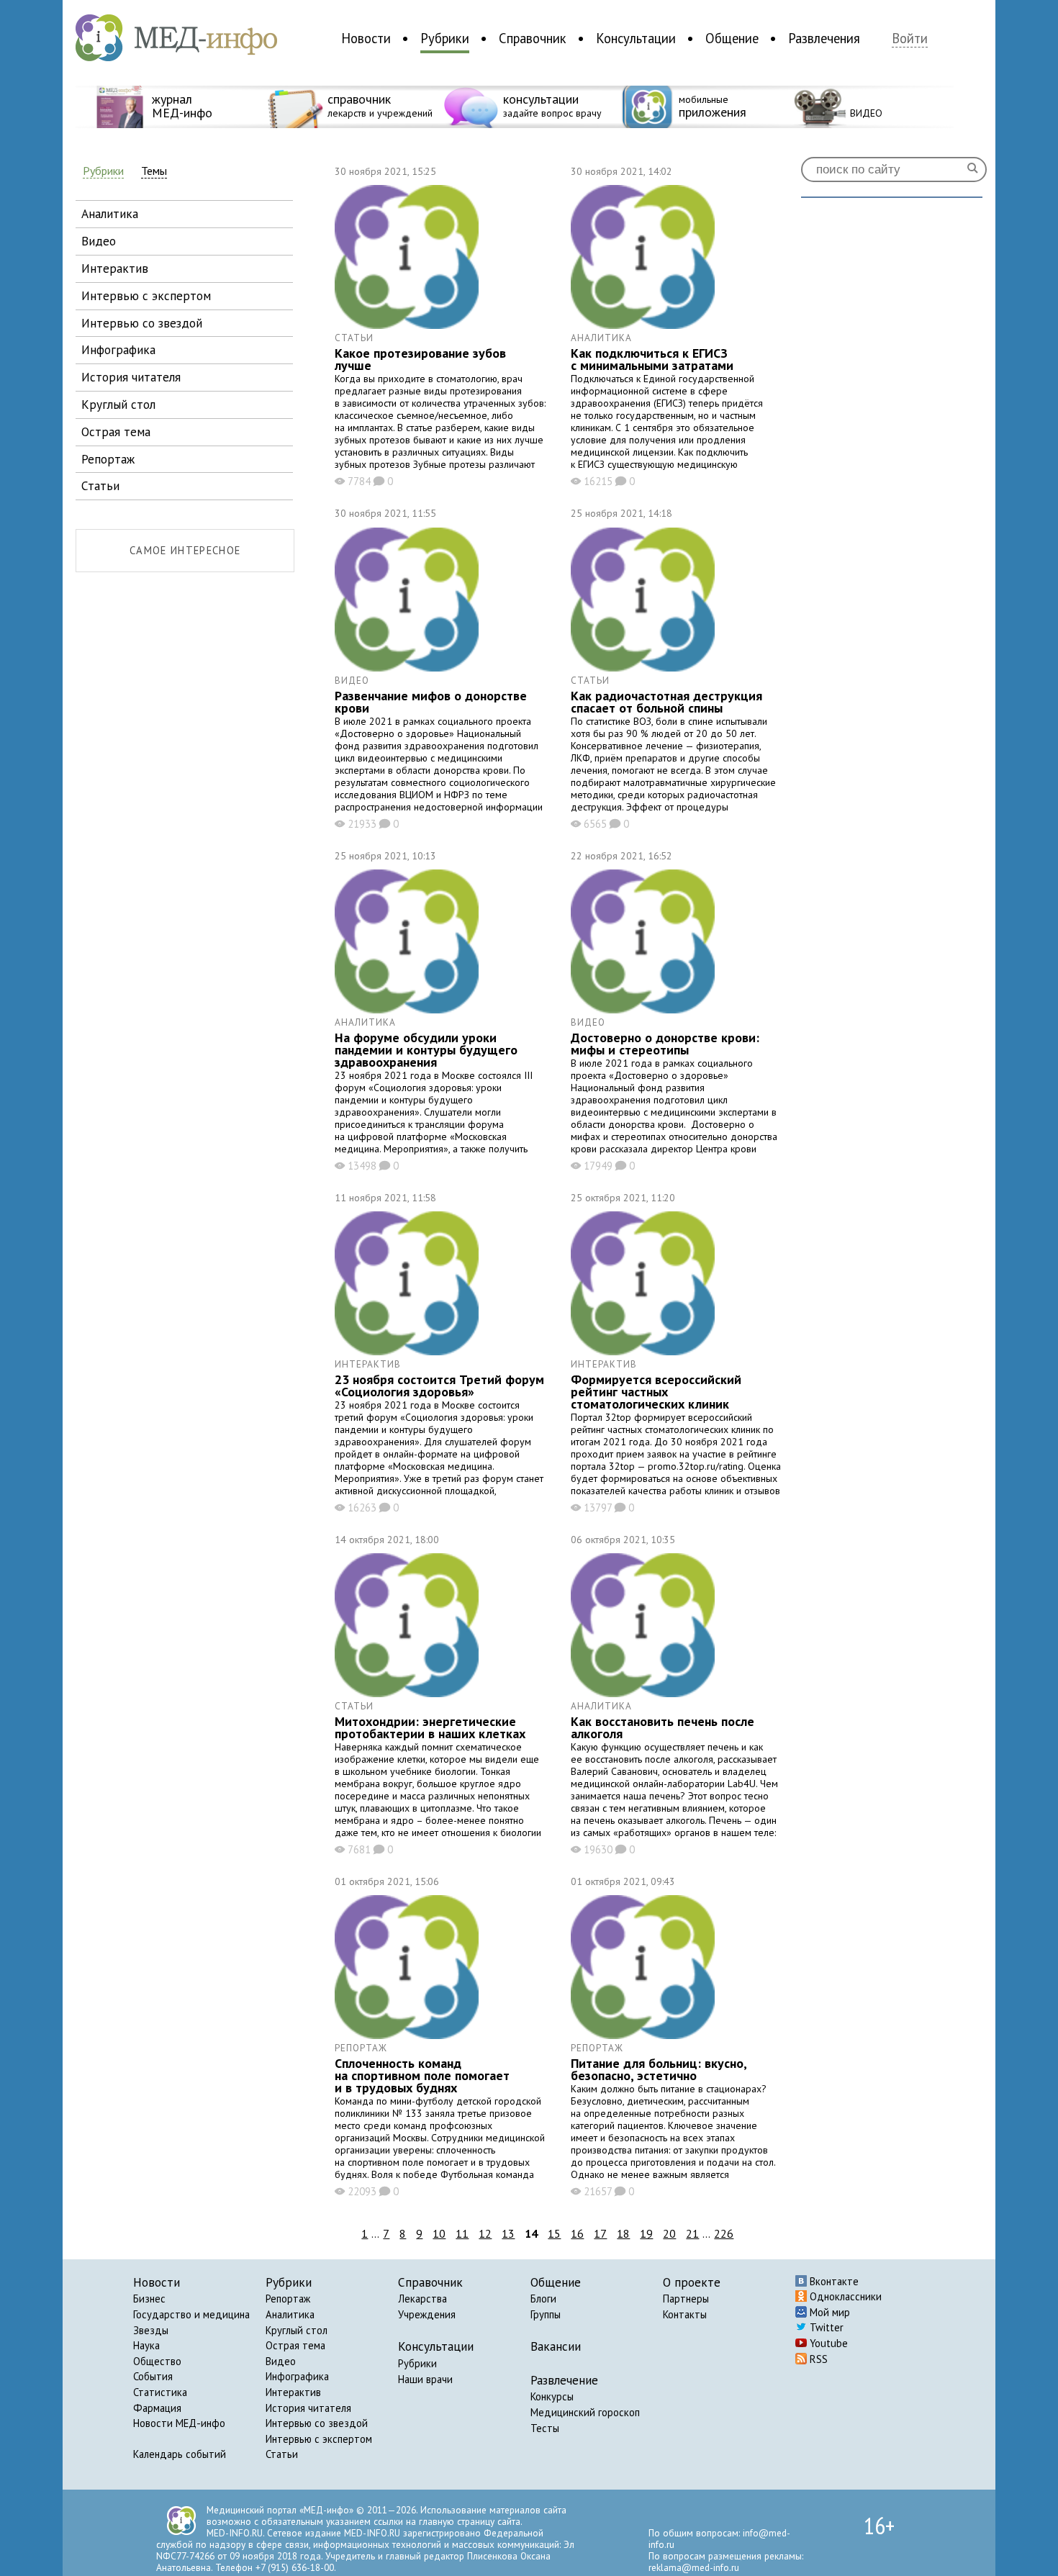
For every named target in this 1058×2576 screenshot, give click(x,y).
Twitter (825, 2327)
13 (508, 2233)
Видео (281, 2361)
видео (99, 241)
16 (577, 2233)
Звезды (151, 2330)
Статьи (282, 2454)
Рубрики (445, 38)
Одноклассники (844, 2296)
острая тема (116, 431)
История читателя (308, 2408)
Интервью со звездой (317, 2423)
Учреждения (427, 2314)
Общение (732, 38)
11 (462, 2233)
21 (692, 2233)
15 (554, 2233)
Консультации (636, 38)
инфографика (118, 349)
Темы (154, 171)
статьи (100, 485)
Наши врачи (425, 2379)
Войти (910, 39)
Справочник (533, 38)
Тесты (545, 2428)
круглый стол (118, 404)
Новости (366, 38)
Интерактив (293, 2392)
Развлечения (824, 38)
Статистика (160, 2392)
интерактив (115, 268)
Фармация (157, 2408)
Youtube (827, 2343)
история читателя (131, 377)
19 (646, 2233)
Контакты (685, 2314)
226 (724, 2233)
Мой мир (828, 2312)
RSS (817, 2359)
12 (485, 2233)
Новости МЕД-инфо (179, 2423)
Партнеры (686, 2299)
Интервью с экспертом (319, 2439)
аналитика (110, 213)
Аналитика (290, 2314)
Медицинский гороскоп (585, 2412)
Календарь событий (180, 2454)
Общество (157, 2361)
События (153, 2376)
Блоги (543, 2299)
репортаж (108, 459)
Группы (546, 2314)
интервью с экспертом (146, 295)
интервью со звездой (142, 323)
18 (623, 2233)
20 (669, 2233)
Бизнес (149, 2299)
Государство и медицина (191, 2314)
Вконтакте (833, 2281)
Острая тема (295, 2345)
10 (439, 2233)
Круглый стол (297, 2330)
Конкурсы (552, 2396)
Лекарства (422, 2299)
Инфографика (297, 2376)
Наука (146, 2345)
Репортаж (288, 2299)
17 (600, 2233)
